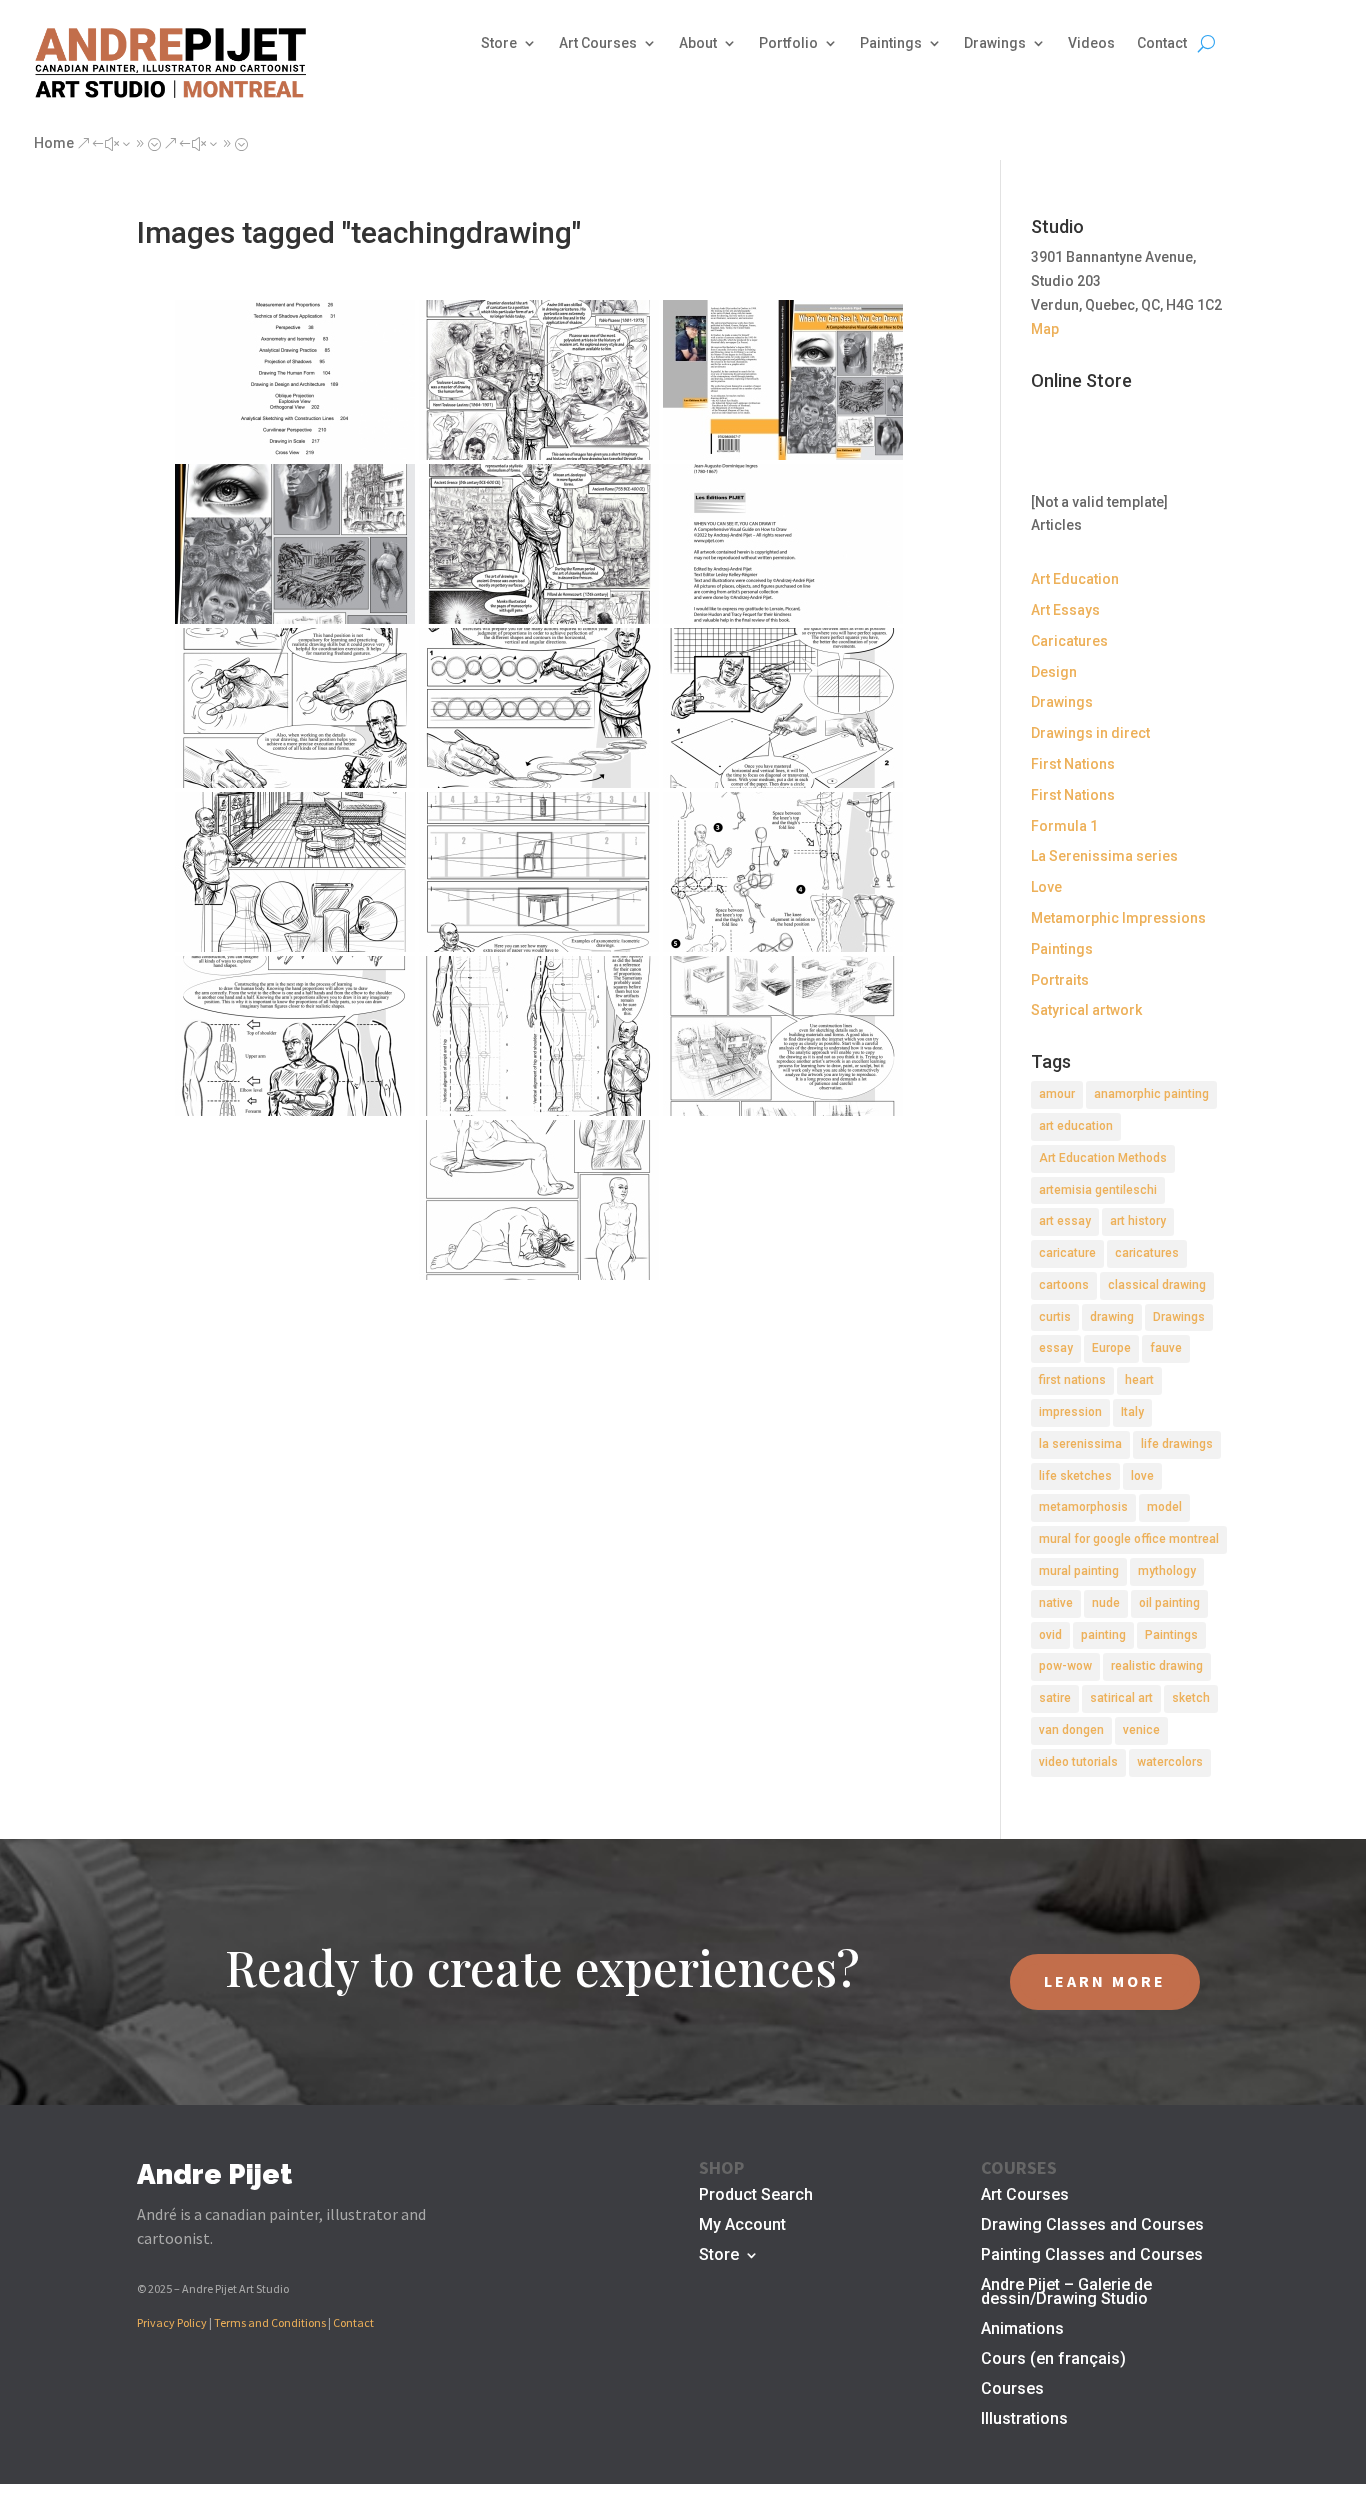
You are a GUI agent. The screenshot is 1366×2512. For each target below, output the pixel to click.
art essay (1065, 1221)
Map (1045, 329)
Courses (1012, 2390)
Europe (1111, 1348)
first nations (1072, 1380)
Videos (1091, 43)
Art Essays (1065, 610)
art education (1076, 1126)
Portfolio (788, 43)
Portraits (1060, 980)
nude (1106, 1603)
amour (1057, 1094)
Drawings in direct (1090, 733)
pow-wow (1065, 1666)
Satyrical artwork (1086, 1010)
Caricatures (1069, 641)
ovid (1050, 1635)
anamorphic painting (1151, 1094)
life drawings (1177, 1444)
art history (1138, 1221)
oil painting (1169, 1603)
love (1142, 1476)
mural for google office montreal (1129, 1539)
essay (1056, 1348)
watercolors (1170, 1762)
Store (499, 43)
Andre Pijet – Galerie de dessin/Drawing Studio (1066, 2293)
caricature (1067, 1253)
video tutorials (1078, 1762)
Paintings (891, 43)
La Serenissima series (1104, 856)
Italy (1132, 1412)
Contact (1162, 43)
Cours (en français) (1053, 2360)
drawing (1112, 1317)
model (1164, 1507)
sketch (1191, 1698)
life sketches (1075, 1476)
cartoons (1064, 1285)
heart (1139, 1380)
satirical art (1121, 1698)
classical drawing (1157, 1285)
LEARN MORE (1105, 1981)
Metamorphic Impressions (1118, 918)
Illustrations (1024, 2420)
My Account (742, 2226)
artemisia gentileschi (1098, 1190)
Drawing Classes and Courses (1092, 2226)
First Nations (1073, 764)
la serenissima (1080, 1444)
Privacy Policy (172, 2322)
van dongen (1071, 1730)
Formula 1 (1064, 826)
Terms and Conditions (270, 2322)
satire (1055, 1698)
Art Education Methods (1103, 1158)
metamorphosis (1083, 1507)
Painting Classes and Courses (1092, 2256)
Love (1046, 887)
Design (1054, 672)
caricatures (1147, 1253)
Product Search (756, 2196)
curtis (1055, 1317)
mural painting (1079, 1571)
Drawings (995, 43)
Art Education (1075, 579)
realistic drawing (1157, 1666)
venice (1141, 1730)
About (698, 43)
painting (1103, 1635)
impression (1070, 1412)
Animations (1022, 2330)
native (1056, 1603)
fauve (1166, 1348)
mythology (1167, 1571)
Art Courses (598, 43)
